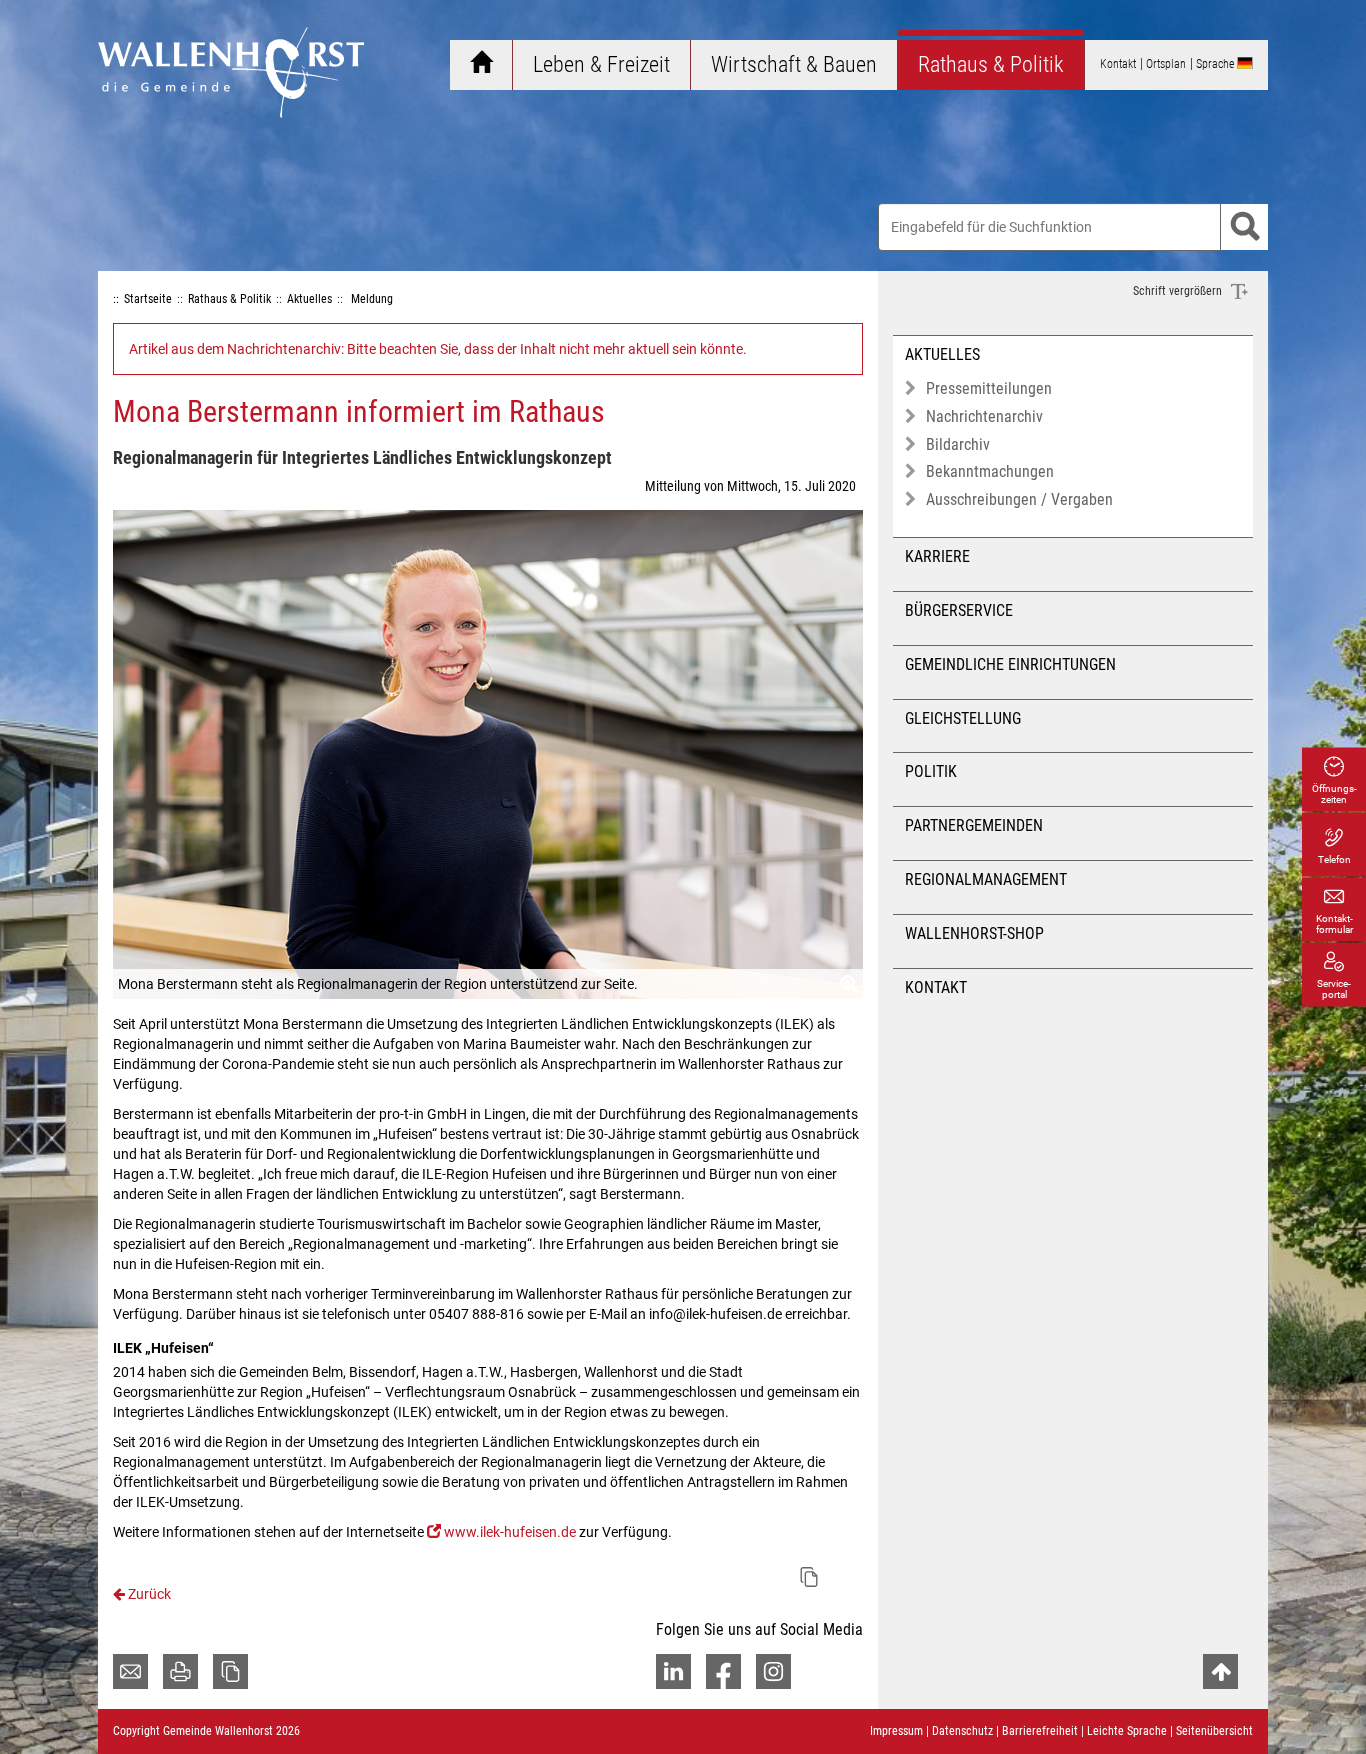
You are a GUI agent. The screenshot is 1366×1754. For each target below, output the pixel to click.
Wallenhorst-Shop (974, 933)
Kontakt (936, 987)
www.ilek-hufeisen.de (510, 1532)
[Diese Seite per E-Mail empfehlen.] (130, 1671)
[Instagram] (773, 1671)
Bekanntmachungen (990, 471)
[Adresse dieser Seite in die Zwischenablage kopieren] (230, 1671)
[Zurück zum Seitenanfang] (1220, 1671)
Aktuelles (942, 354)
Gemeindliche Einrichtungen (1010, 664)
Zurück (148, 1594)
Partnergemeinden (974, 825)
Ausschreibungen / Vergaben (1019, 499)
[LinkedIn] (673, 1671)
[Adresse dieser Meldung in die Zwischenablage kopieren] (809, 1577)
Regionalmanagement (986, 879)
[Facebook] (723, 1671)
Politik (931, 771)
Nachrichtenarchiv (984, 416)
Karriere (937, 556)
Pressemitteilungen (989, 388)
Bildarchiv (958, 444)
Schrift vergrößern (1179, 291)
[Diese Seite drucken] (180, 1671)
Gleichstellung (963, 718)
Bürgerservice (959, 610)
